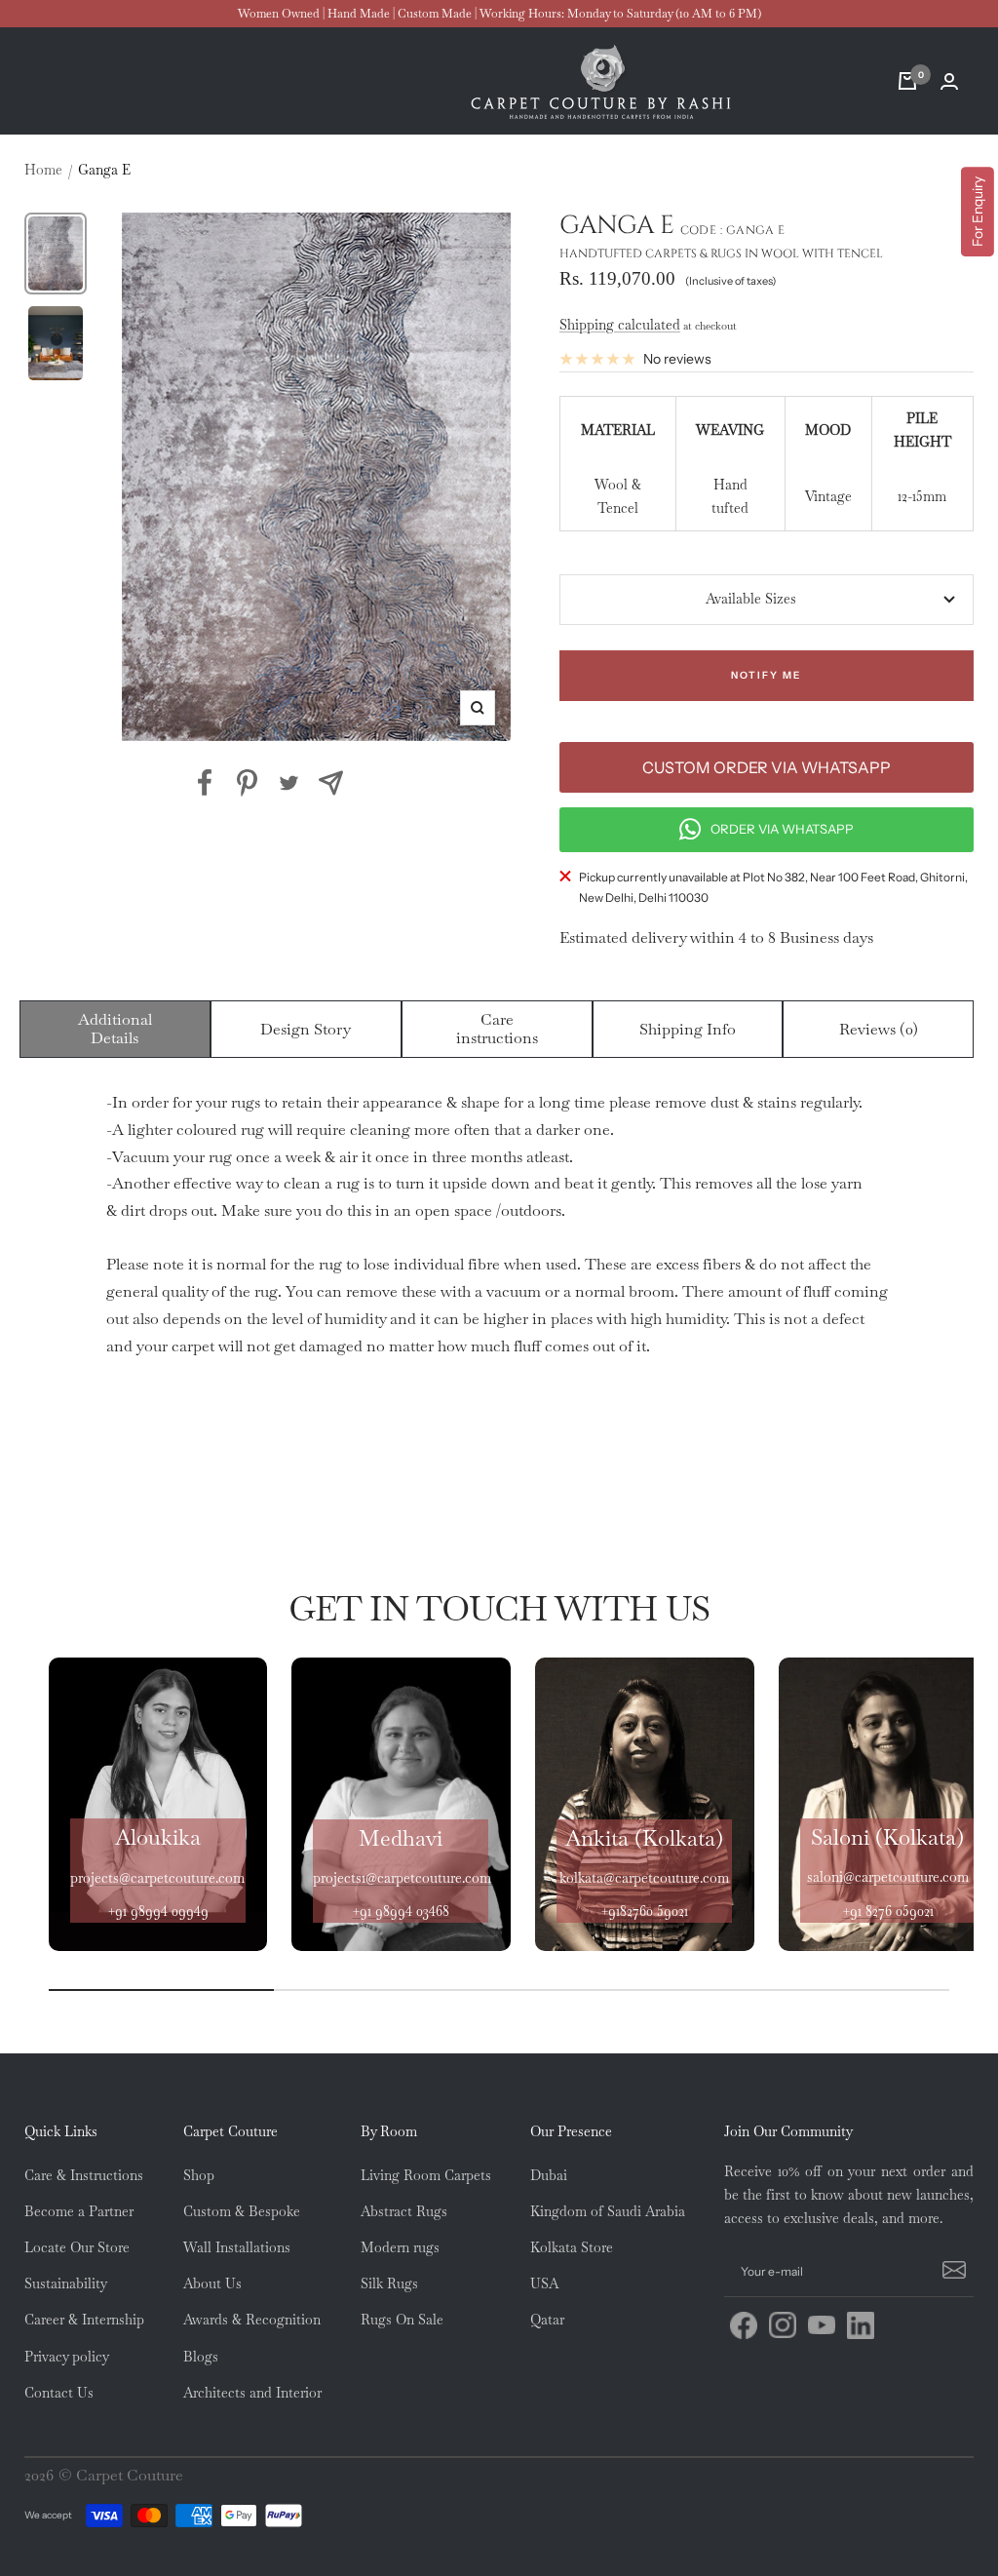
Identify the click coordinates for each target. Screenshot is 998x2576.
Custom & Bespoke (242, 2211)
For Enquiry (978, 212)
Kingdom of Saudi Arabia (608, 2211)
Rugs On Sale (402, 2320)
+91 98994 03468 (401, 1911)
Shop (199, 2175)
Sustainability (66, 2283)
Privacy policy (67, 2357)
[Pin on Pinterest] (247, 783)
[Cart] (907, 81)
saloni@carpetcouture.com (888, 1877)
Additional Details (115, 1029)
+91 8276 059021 (888, 1911)
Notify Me (766, 675)
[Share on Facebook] (205, 783)
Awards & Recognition (252, 2320)
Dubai (549, 2175)
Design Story (306, 1029)
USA (544, 2283)
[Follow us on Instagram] (783, 2325)
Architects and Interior (252, 2393)
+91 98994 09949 (158, 1911)
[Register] (951, 2272)
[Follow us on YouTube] (822, 2325)
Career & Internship (84, 2320)
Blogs (201, 2357)
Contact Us (59, 2393)
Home (43, 170)
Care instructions (497, 1029)
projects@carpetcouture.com (157, 1878)
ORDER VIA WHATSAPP (782, 829)
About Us (212, 2283)
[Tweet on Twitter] (289, 783)
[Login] (949, 81)
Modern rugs (400, 2247)
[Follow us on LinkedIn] (861, 2325)
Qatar (547, 2320)
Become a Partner (79, 2211)
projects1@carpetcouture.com (402, 1878)
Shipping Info (688, 1029)
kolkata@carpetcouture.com (644, 1878)
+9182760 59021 (644, 1911)
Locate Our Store (77, 2247)
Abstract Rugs (404, 2211)
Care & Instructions (84, 2175)
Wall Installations (237, 2247)
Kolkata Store (572, 2247)
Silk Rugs (389, 2283)
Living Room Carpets (426, 2175)
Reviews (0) (879, 1029)
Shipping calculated (620, 325)
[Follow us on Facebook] (744, 2325)
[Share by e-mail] (331, 783)
